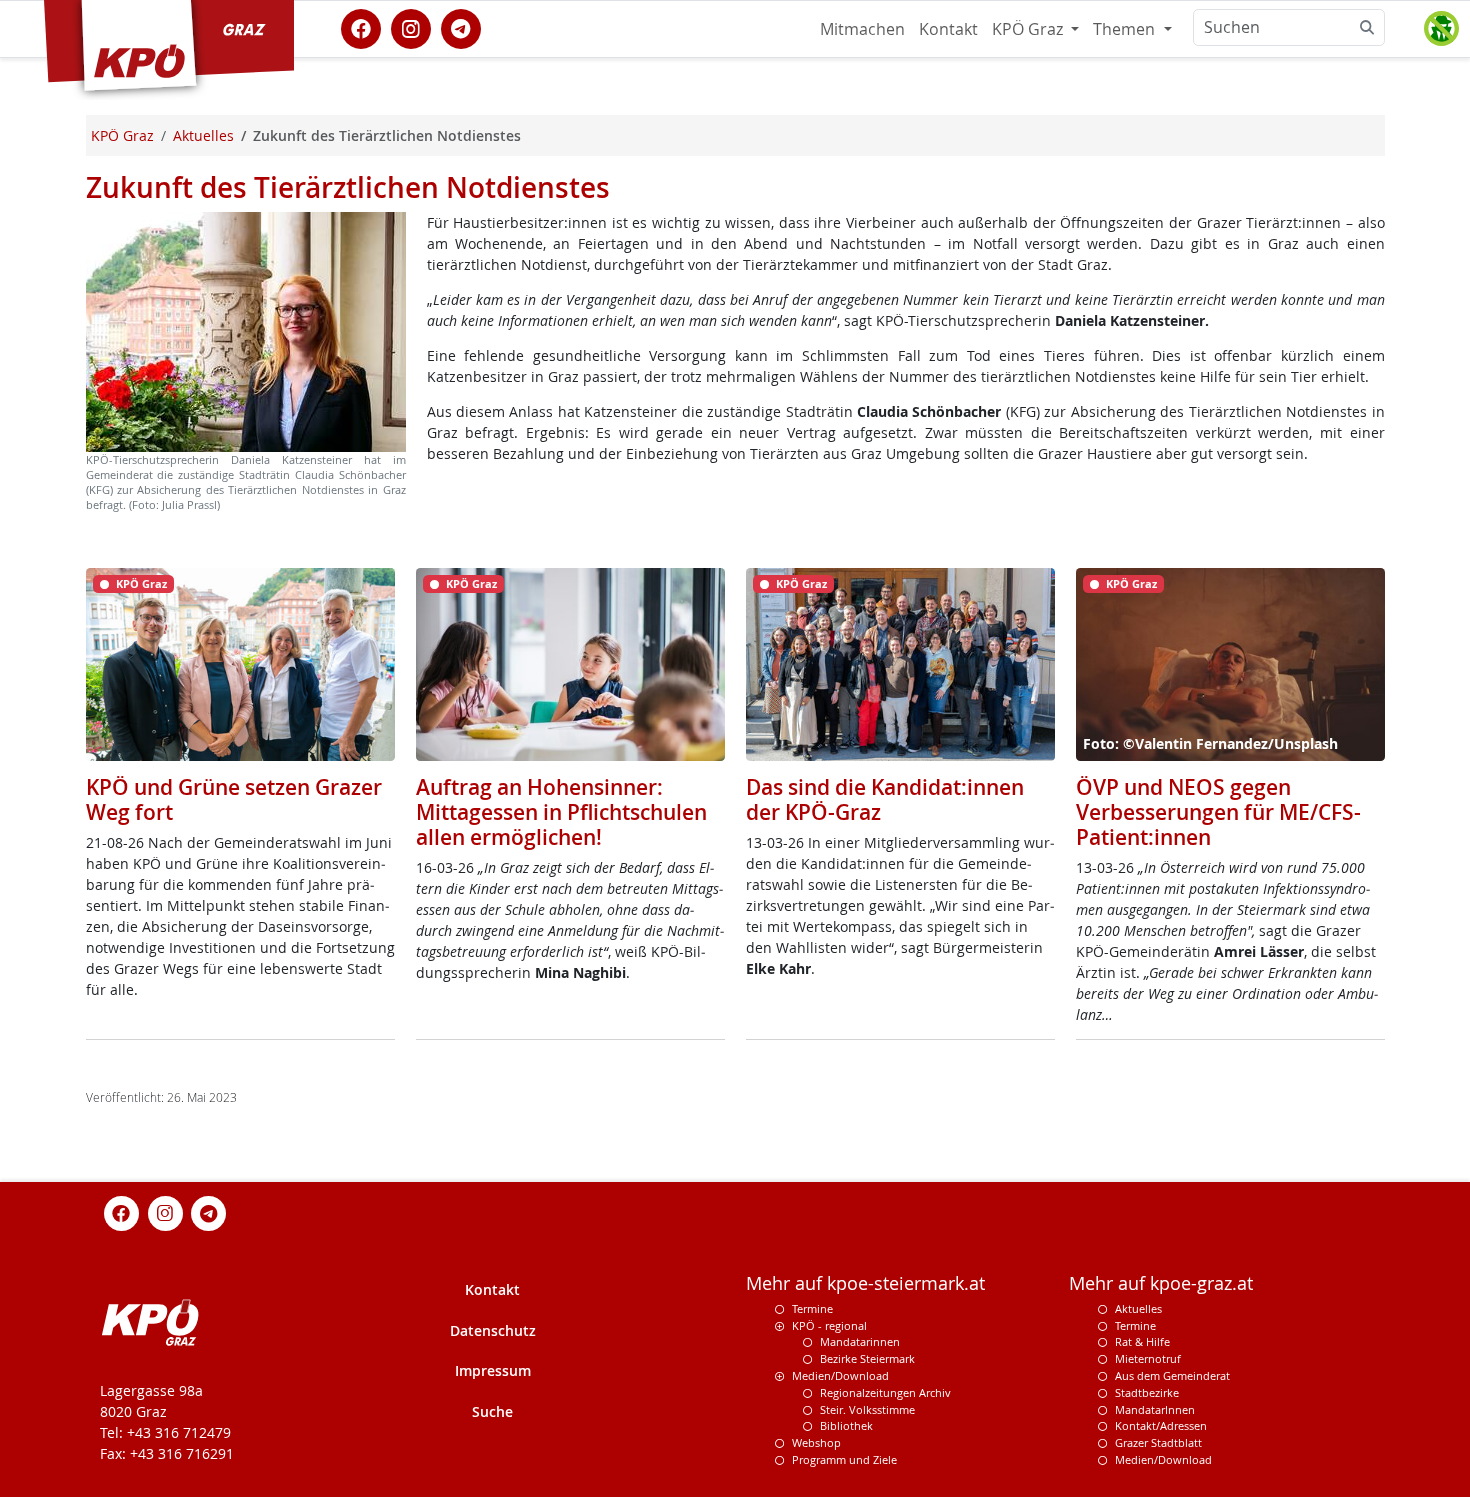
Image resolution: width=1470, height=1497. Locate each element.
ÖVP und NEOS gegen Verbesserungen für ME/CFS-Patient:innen (1218, 812)
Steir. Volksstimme (867, 1409)
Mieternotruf (1148, 1358)
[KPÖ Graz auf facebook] (361, 27)
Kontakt (948, 29)
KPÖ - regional (829, 1325)
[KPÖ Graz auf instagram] (411, 27)
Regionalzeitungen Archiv (885, 1392)
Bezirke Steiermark (867, 1358)
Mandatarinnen (860, 1341)
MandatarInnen (1155, 1409)
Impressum (493, 1370)
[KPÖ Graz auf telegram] (461, 27)
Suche (492, 1411)
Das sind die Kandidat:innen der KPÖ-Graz (885, 799)
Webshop (816, 1442)
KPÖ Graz (1029, 29)
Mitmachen (862, 29)
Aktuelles (1138, 1308)
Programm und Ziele (844, 1459)
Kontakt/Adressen (1161, 1425)
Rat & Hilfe (1142, 1341)
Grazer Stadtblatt (1158, 1442)
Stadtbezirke (1147, 1392)
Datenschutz (493, 1330)
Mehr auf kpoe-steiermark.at (865, 1283)
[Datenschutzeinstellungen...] (1441, 29)
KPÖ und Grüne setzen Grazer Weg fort (234, 799)
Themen (1126, 29)
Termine (812, 1308)
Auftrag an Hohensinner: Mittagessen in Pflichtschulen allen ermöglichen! (561, 812)
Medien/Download (840, 1375)
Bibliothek (846, 1425)
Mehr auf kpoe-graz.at (1161, 1283)
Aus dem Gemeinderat (1172, 1375)
